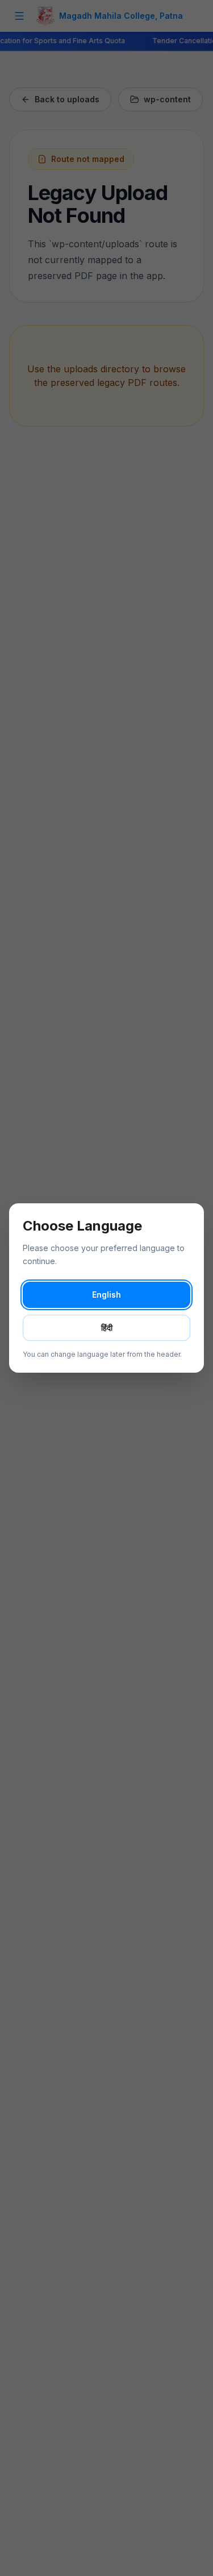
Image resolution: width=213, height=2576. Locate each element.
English (106, 1295)
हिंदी (107, 1328)
